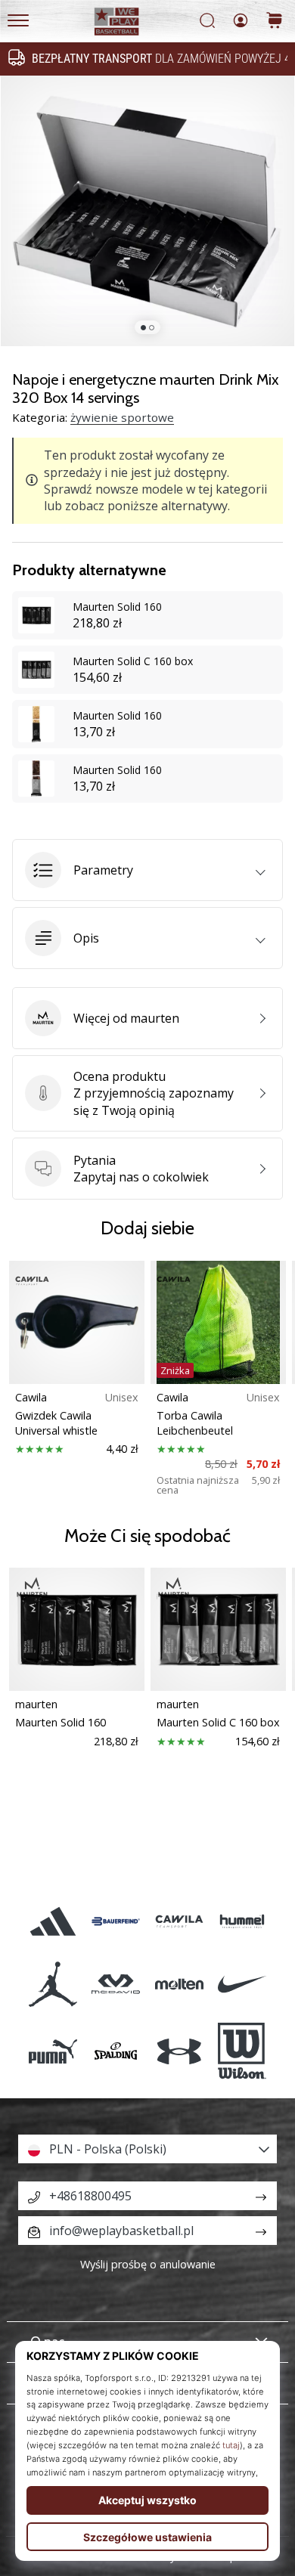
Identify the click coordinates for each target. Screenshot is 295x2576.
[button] (147, 870)
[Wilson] (242, 2051)
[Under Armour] (179, 2051)
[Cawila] (179, 1921)
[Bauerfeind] (116, 1921)
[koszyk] (275, 22)
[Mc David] (116, 1985)
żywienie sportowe (122, 417)
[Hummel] (242, 1921)
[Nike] (242, 1985)
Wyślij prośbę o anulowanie (148, 2264)
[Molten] (179, 1985)
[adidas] (53, 1921)
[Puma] (53, 2051)
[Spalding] (116, 2051)
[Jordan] (53, 1985)
